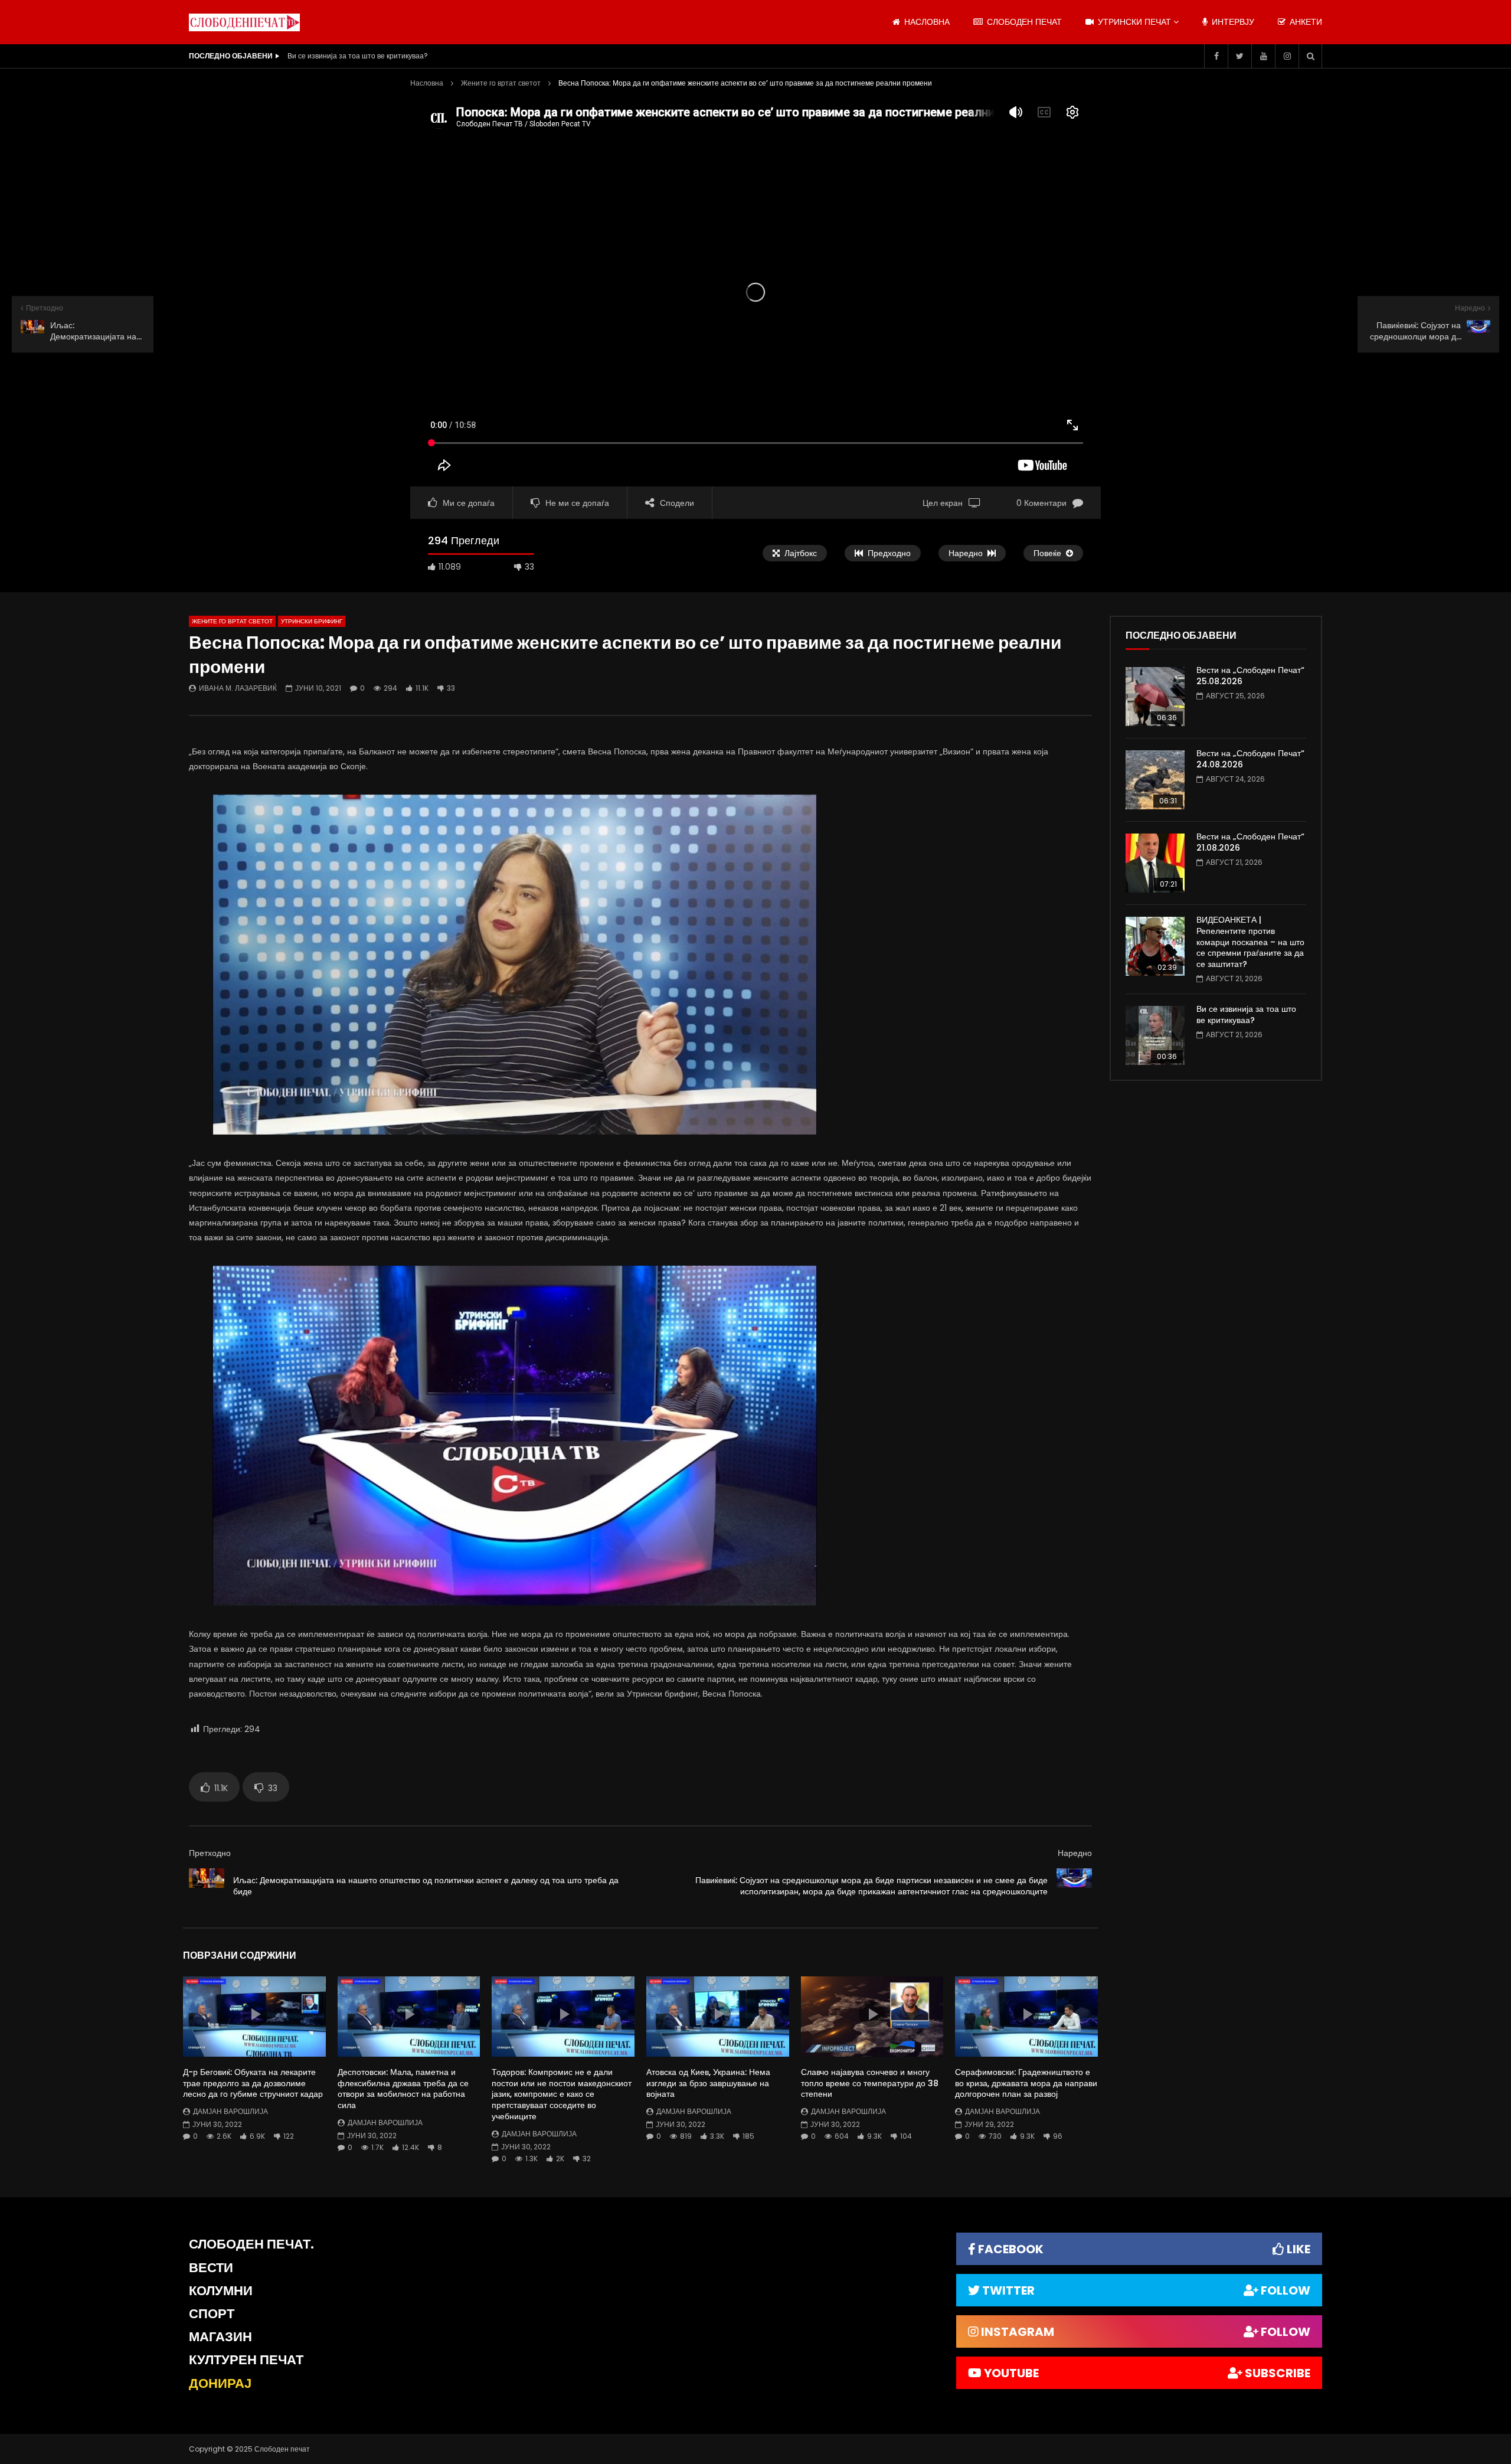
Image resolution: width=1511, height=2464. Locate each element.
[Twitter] (1239, 56)
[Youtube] (1263, 56)
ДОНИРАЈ (220, 2383)
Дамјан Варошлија (230, 2111)
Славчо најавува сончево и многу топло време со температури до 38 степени (870, 2083)
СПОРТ (212, 2314)
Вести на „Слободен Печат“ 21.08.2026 (1250, 842)
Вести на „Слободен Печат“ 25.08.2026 (1250, 676)
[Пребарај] (1310, 56)
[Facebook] (1216, 56)
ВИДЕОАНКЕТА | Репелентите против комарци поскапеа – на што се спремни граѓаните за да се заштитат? (1250, 942)
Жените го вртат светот (501, 83)
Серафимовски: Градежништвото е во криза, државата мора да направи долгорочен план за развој (1026, 2083)
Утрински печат (1133, 22)
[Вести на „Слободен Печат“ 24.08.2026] (1155, 780)
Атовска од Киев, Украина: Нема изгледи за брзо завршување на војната (708, 2083)
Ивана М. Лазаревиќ (238, 688)
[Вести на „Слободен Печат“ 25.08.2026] (1155, 697)
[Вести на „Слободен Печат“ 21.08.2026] (1155, 863)
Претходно (210, 1853)
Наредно (1075, 1853)
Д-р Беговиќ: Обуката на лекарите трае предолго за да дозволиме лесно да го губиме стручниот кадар (253, 2083)
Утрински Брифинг (312, 621)
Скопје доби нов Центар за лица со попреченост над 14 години (393, 56)
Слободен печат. (251, 2244)
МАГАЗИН (220, 2337)
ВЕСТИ (211, 2268)
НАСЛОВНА (926, 22)
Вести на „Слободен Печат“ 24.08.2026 (1250, 759)
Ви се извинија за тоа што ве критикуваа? (1246, 1014)
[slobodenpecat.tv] (244, 22)
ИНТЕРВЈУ (1232, 22)
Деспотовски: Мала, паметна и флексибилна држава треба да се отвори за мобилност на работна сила (403, 2089)
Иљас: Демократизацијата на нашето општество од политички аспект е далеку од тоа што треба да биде (426, 1886)
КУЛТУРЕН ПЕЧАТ (246, 2360)
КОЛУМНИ (221, 2291)
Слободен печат (1023, 22)
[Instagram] (1287, 56)
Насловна (427, 83)
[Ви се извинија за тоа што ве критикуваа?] (1155, 1035)
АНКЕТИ (1305, 22)
